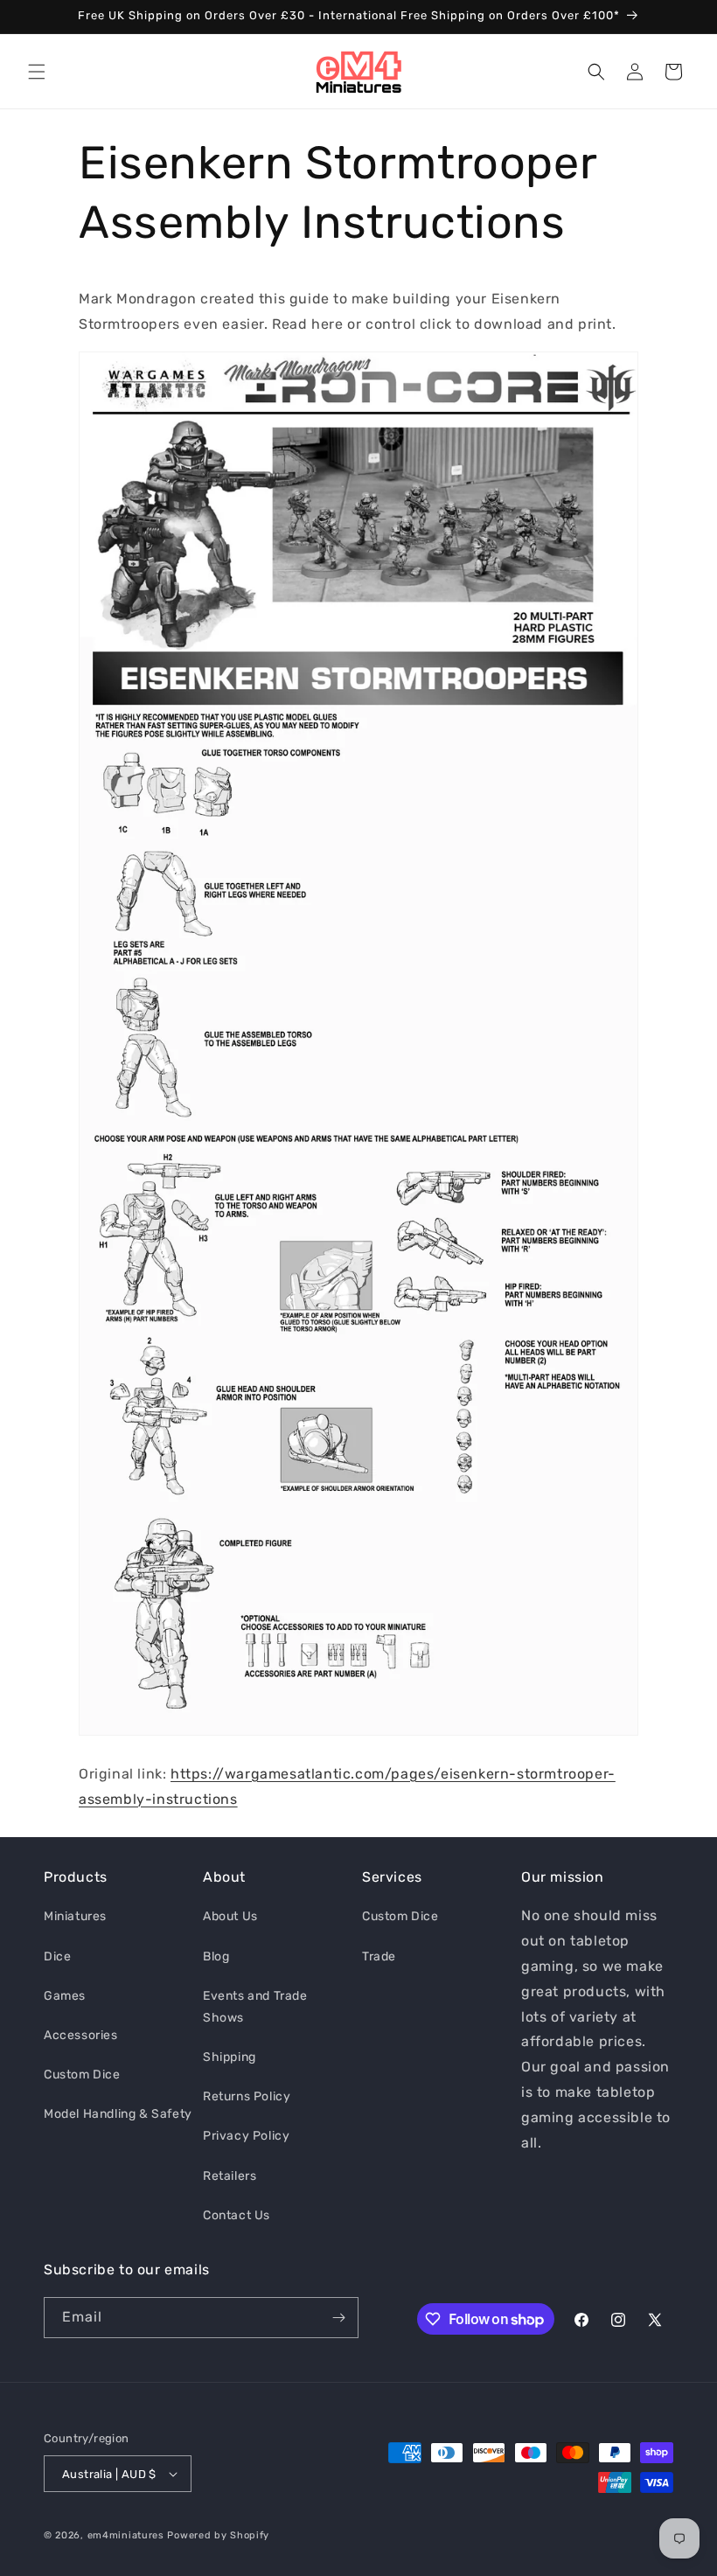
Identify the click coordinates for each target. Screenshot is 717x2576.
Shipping (230, 2057)
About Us (230, 1916)
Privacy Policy (246, 2136)
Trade (379, 1956)
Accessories (81, 2035)
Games (65, 1996)
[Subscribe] (338, 2318)
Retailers (230, 2176)
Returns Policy (247, 2096)
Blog (216, 1956)
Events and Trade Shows (255, 2007)
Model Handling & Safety (118, 2114)
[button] (37, 72)
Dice (57, 1956)
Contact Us (237, 2215)
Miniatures (75, 1916)
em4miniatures (126, 2535)
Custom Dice (82, 2075)
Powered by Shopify (218, 2535)
